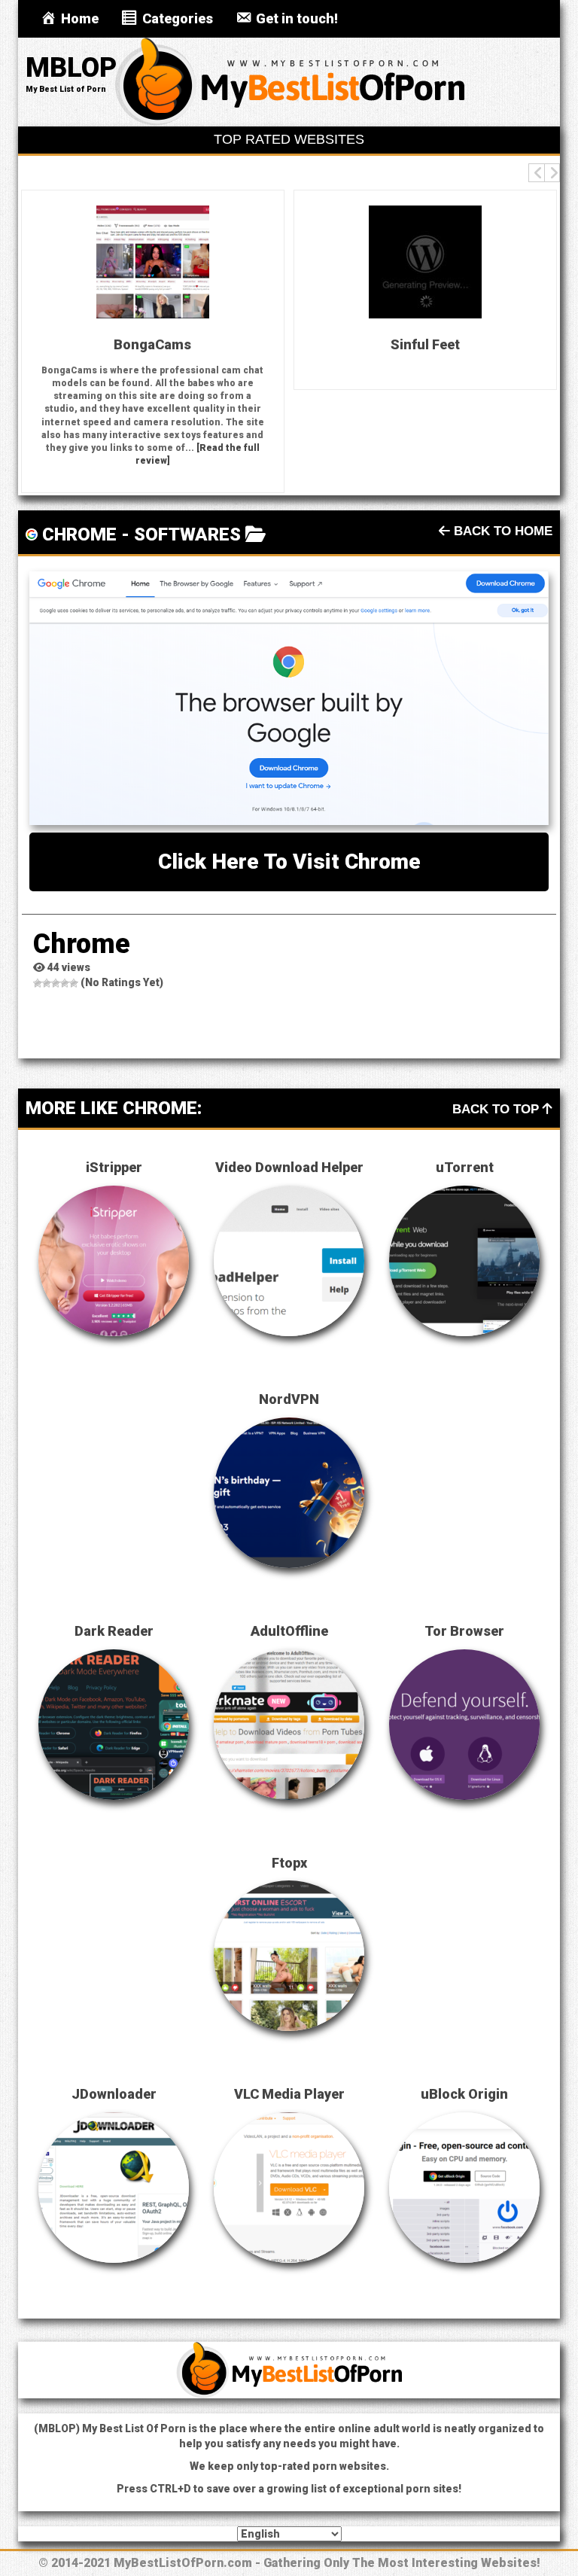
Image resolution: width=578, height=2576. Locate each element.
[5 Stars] (74, 983)
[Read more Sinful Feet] (425, 262)
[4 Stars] (65, 983)
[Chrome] (289, 698)
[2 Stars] (47, 983)
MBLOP (71, 68)
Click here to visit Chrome (289, 862)
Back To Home (501, 531)
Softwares (187, 534)
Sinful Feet (425, 344)
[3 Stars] (56, 983)
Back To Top (497, 1109)
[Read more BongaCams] (153, 262)
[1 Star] (38, 983)
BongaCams (152, 344)
